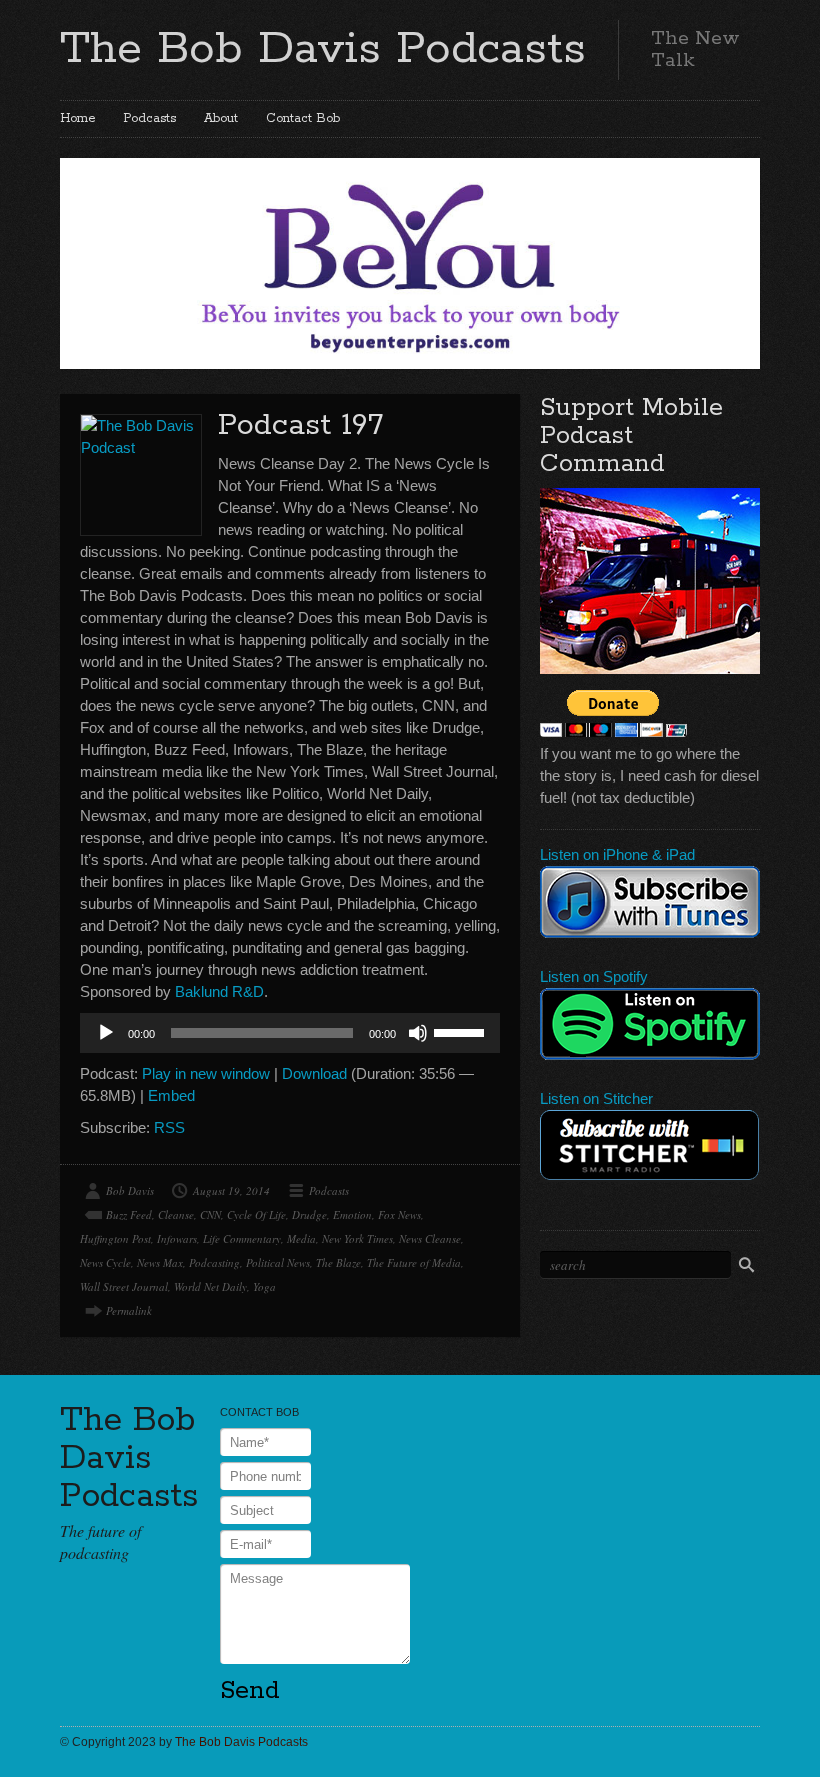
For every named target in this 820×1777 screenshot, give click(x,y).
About (221, 118)
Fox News (399, 1214)
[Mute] (418, 1033)
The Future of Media (414, 1262)
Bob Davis (130, 1190)
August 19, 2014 (231, 1190)
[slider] (462, 1031)
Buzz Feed (129, 1214)
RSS (169, 1127)
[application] (290, 1033)
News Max (160, 1262)
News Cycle (105, 1262)
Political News (278, 1262)
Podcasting (214, 1262)
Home (77, 118)
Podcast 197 (300, 425)
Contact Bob (303, 118)
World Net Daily (210, 1286)
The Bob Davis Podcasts (323, 49)
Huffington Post (115, 1238)
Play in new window (206, 1073)
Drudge (309, 1214)
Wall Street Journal (124, 1286)
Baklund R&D (219, 991)
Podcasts (149, 118)
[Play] (106, 1033)
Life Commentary (242, 1238)
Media (301, 1238)
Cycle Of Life (256, 1214)
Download (314, 1073)
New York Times (357, 1238)
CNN (210, 1214)
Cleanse (176, 1214)
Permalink (129, 1310)
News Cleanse (430, 1238)
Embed (171, 1095)
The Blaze (338, 1262)
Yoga (264, 1286)
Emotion (352, 1214)
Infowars (177, 1238)
